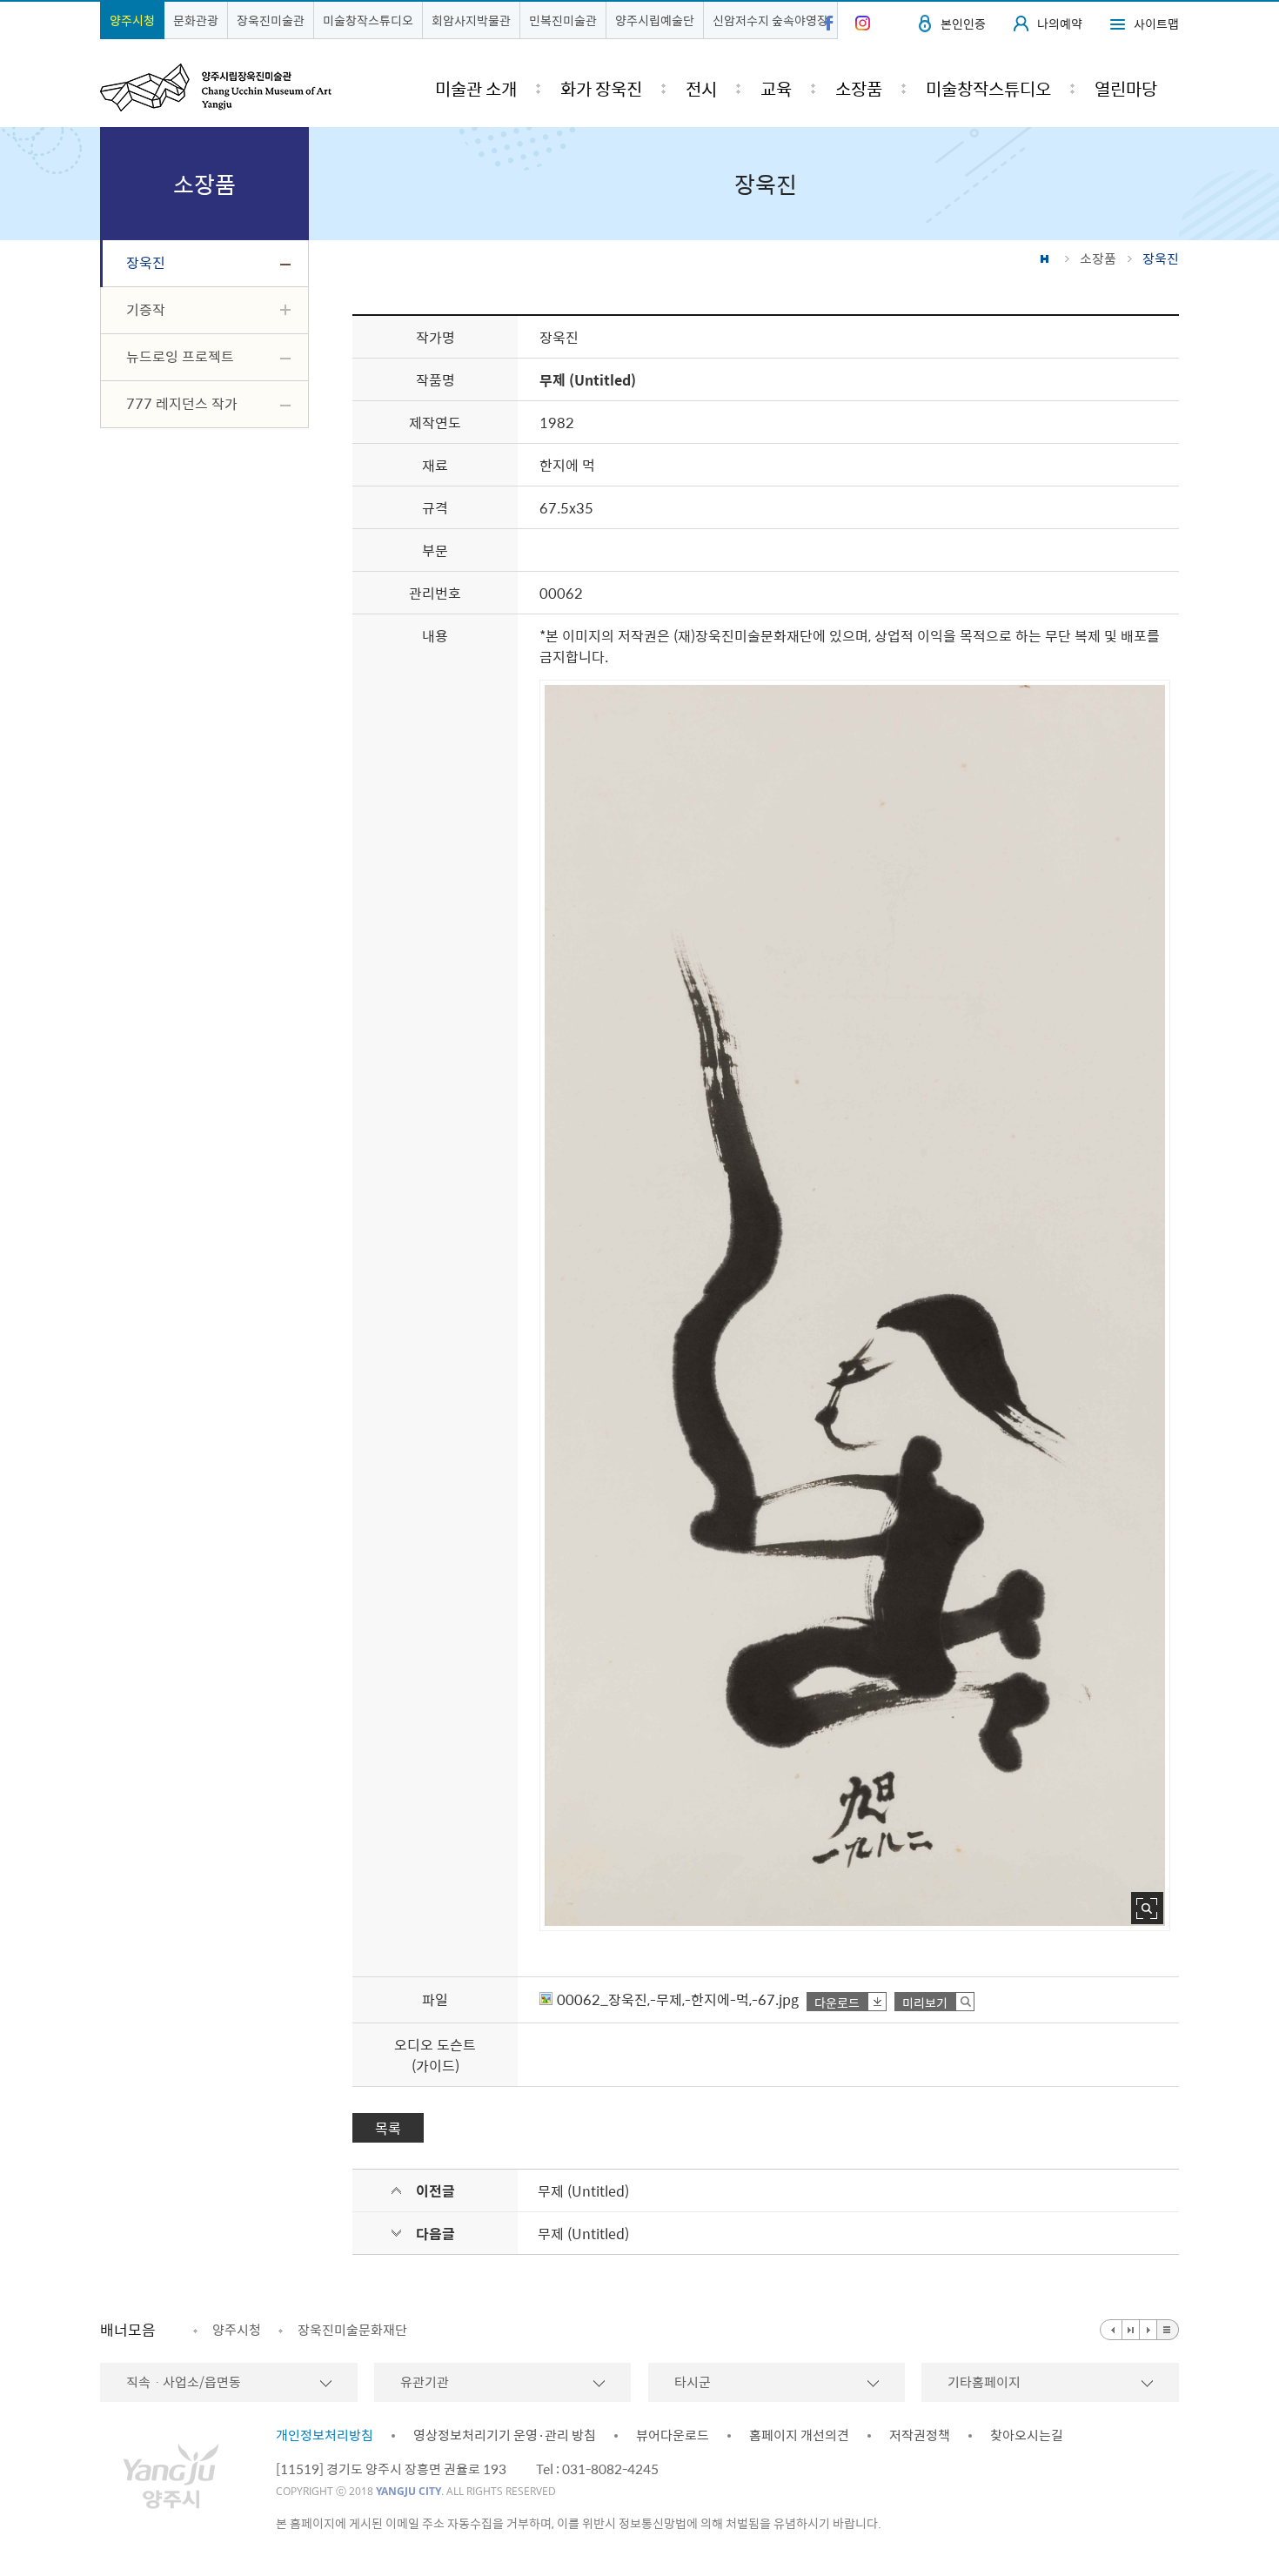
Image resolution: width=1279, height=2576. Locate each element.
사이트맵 (1156, 23)
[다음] (1148, 2330)
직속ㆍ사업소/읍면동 (184, 2382)
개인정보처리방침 (325, 2435)
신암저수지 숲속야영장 (770, 20)
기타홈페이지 (984, 2382)
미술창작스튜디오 (368, 20)
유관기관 (425, 2382)
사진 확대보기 (1147, 1908)
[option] (227, 2330)
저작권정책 (920, 2435)
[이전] (1111, 2330)
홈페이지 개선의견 (799, 2435)
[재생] (1131, 2330)
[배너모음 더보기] (1168, 2330)
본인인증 (963, 23)
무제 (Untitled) (583, 2190)
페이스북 (829, 23)
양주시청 (132, 20)
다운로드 (837, 2002)
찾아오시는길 (1027, 2435)
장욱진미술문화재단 (352, 2330)
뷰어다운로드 (673, 2435)
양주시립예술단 (655, 20)
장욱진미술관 (271, 20)
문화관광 (196, 20)
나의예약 (1060, 23)
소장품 (1098, 258)
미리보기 (925, 2002)
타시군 (693, 2382)
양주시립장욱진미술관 (216, 87)
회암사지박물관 (471, 20)
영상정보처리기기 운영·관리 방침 (505, 2435)
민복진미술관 (563, 20)
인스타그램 (863, 23)
